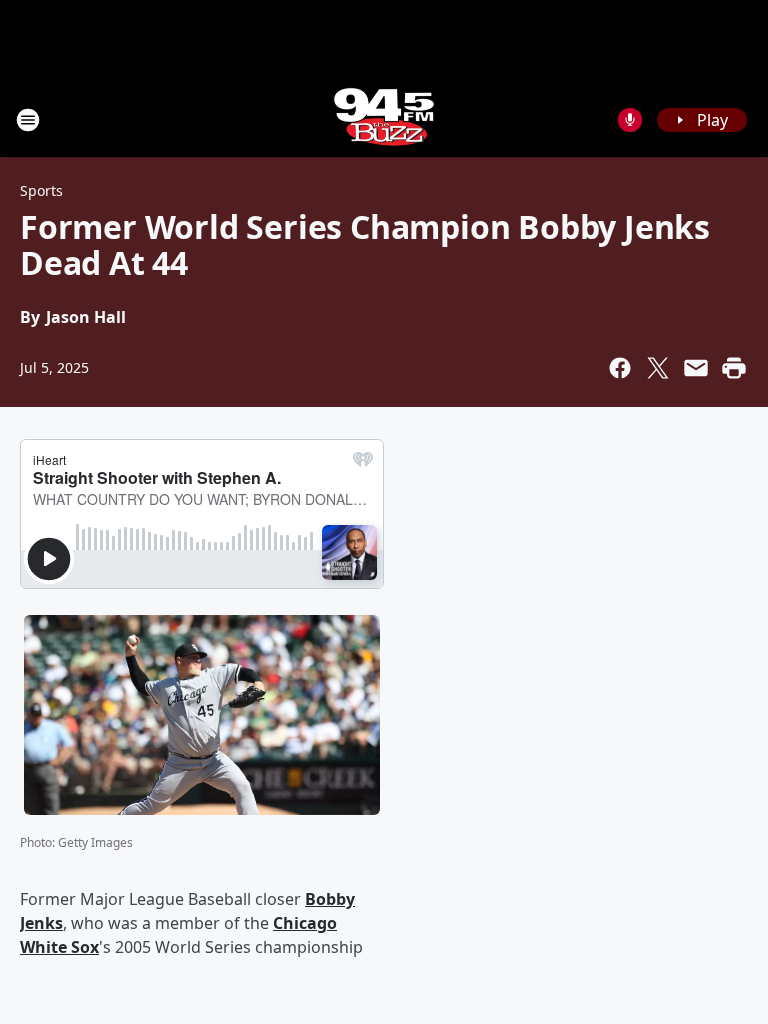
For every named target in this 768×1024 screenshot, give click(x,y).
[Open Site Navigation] (28, 120)
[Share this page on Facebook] (620, 368)
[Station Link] (384, 119)
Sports (41, 190)
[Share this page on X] (658, 368)
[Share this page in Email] (696, 368)
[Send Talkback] (630, 120)
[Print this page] (734, 368)
